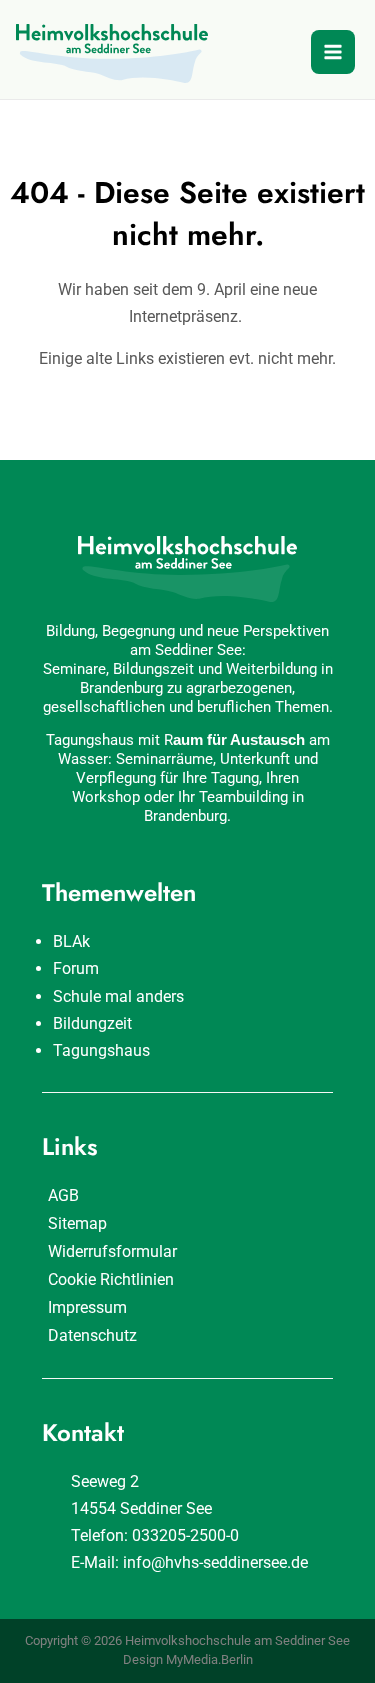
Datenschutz (92, 1335)
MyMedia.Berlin (209, 1659)
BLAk (71, 941)
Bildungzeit (92, 1023)
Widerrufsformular (112, 1251)
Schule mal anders (118, 996)
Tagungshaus (101, 1050)
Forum (76, 968)
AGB (63, 1195)
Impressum (87, 1307)
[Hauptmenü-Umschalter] (333, 52)
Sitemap (77, 1223)
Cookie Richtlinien (111, 1279)
